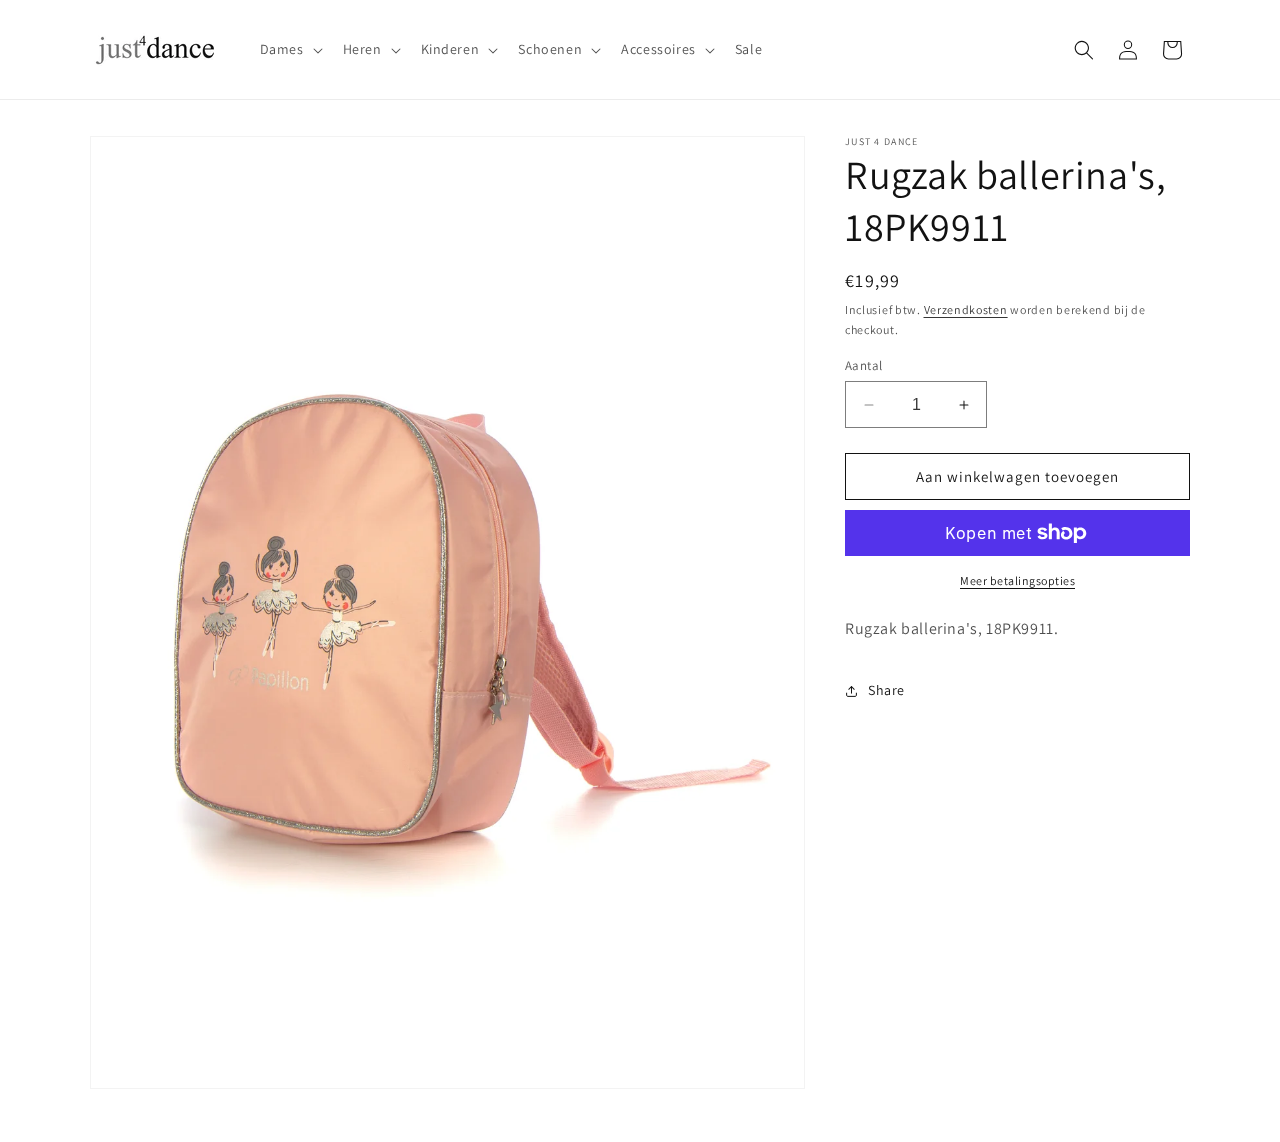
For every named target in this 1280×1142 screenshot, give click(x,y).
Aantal (863, 365)
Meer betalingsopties (1017, 580)
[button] (289, 49)
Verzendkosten (966, 309)
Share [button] (886, 690)
